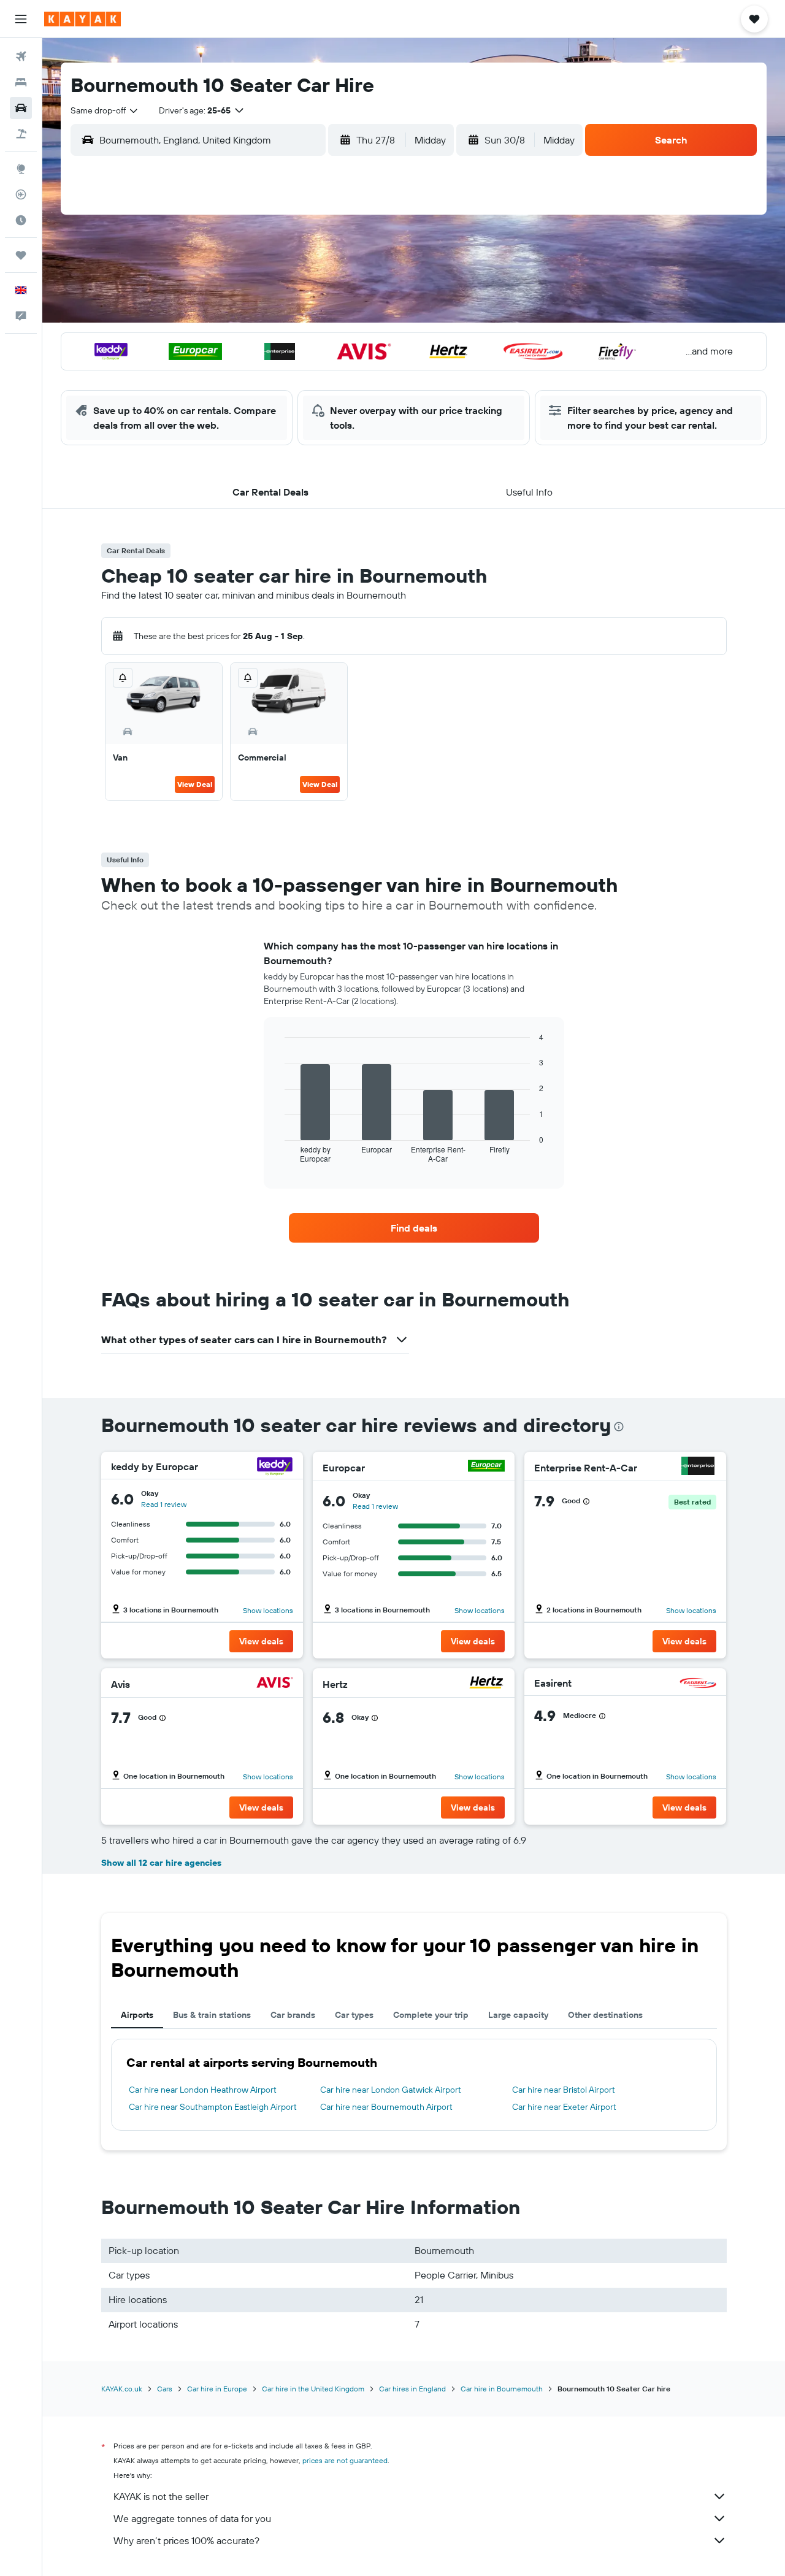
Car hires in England (412, 2389)
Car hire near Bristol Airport (564, 2090)
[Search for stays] (21, 82)
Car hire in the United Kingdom (313, 2389)
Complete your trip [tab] (431, 2015)
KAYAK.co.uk (122, 2389)
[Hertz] (486, 1684)
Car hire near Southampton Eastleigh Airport (213, 2107)
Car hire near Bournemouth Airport (386, 2107)
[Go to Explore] (21, 169)
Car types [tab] (354, 2015)
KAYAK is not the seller (161, 2496)
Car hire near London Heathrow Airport (203, 2090)
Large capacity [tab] (518, 2015)
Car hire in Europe (217, 2389)
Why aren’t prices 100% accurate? (186, 2540)
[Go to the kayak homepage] (82, 19)
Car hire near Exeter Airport (564, 2107)
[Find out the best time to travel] (21, 220)
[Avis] (275, 1684)
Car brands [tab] (293, 2015)
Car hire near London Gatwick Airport (391, 2090)
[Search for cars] (21, 108)
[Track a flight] (21, 194)
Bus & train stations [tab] (212, 2015)
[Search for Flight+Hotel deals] (21, 134)
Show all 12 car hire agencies (161, 1863)
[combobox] (105, 110)
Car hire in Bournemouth (502, 2389)
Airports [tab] (137, 2015)
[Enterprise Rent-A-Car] (698, 1467)
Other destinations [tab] (605, 2015)
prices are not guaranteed (345, 2460)
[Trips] (21, 255)
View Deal (195, 784)
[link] (414, 1228)
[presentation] (619, 1427)
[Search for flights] (21, 56)
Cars (165, 2389)
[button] (21, 19)
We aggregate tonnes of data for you (192, 2518)
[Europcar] (486, 1467)
